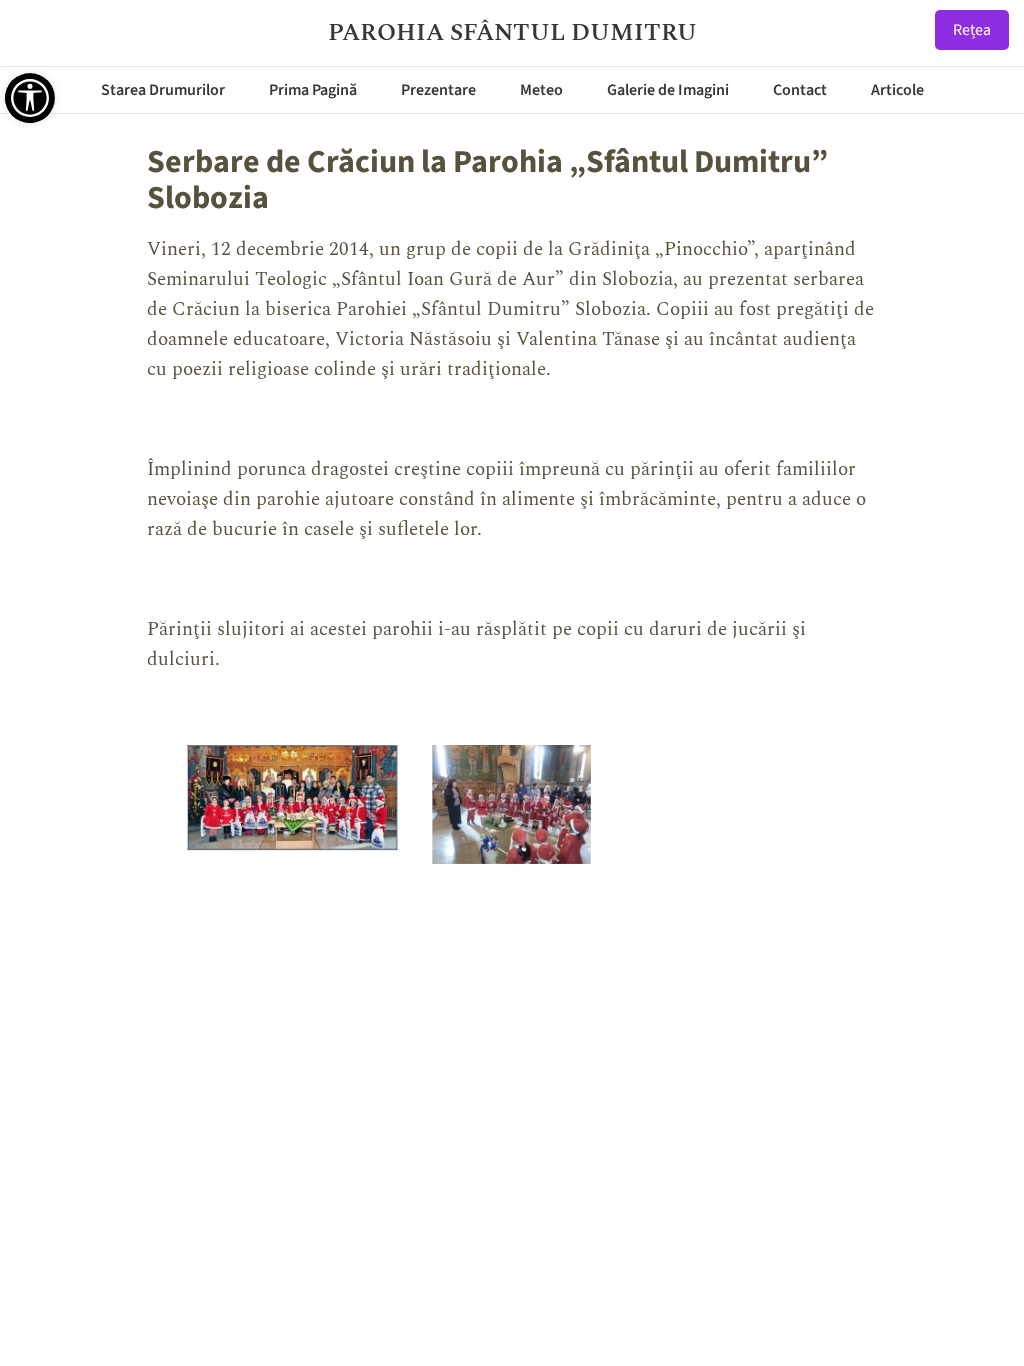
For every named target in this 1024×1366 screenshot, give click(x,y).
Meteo (541, 90)
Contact (800, 90)
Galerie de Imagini (668, 90)
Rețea (972, 30)
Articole (897, 90)
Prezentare (438, 90)
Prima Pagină (313, 90)
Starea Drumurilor (163, 90)
